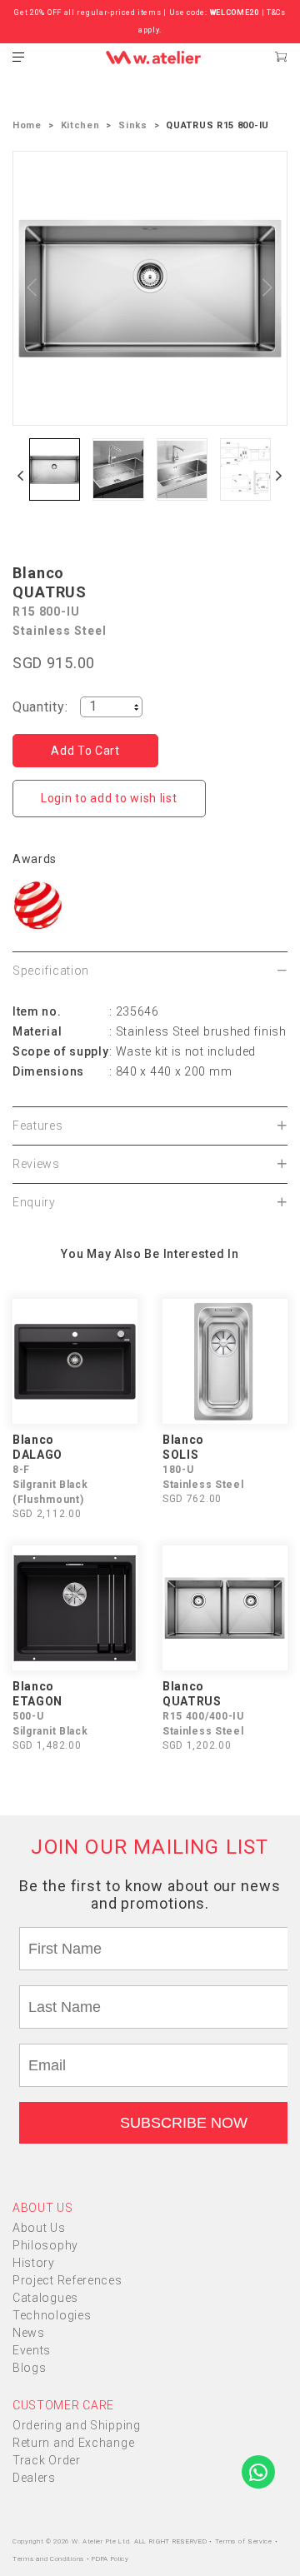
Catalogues (45, 2298)
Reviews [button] (36, 1164)
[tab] (150, 971)
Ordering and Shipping (77, 2425)
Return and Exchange (73, 2443)
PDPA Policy (110, 2559)
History (34, 2263)
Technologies (52, 2315)
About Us (39, 2228)
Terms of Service (245, 2541)
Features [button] (38, 1126)
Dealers (34, 2478)
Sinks (133, 125)
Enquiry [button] (34, 1202)
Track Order (47, 2460)
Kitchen (80, 125)
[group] (55, 469)
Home (27, 125)
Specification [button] (51, 971)
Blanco (38, 573)
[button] (21, 476)
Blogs (30, 2368)
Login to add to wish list (109, 798)
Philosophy (45, 2245)
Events (32, 2350)
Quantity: (40, 707)
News (29, 2333)
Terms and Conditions (50, 2559)
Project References (67, 2280)
